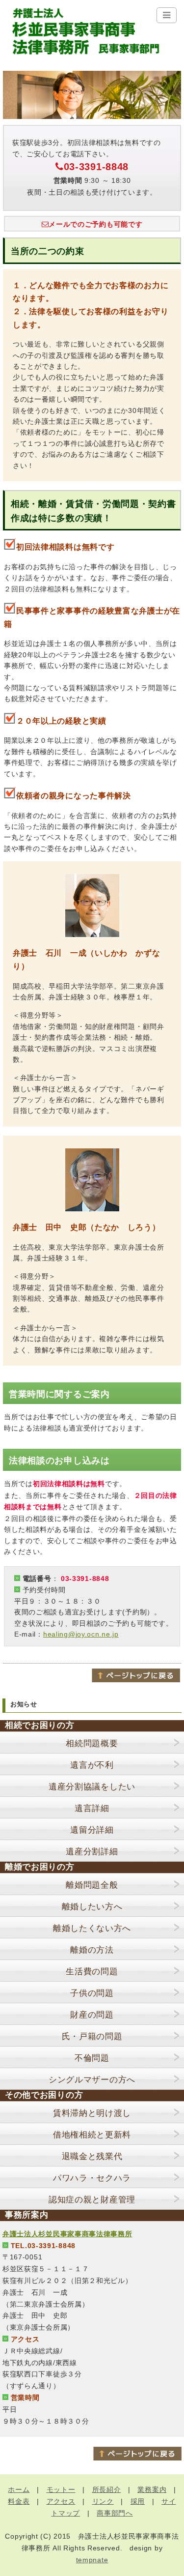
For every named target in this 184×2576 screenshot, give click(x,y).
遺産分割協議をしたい (92, 1787)
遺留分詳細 (92, 1830)
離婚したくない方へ (92, 1928)
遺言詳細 (92, 1808)
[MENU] (167, 15)
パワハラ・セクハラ (92, 2178)
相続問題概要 (92, 1743)
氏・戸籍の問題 (92, 2036)
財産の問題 (92, 2015)
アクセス (61, 2501)
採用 (138, 2501)
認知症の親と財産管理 (92, 2200)
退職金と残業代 (92, 2156)
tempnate (92, 2560)
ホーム (19, 2489)
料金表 (19, 2501)
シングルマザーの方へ (92, 2080)
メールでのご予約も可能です (95, 224)
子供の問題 (92, 1993)
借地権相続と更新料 (92, 2135)
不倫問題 (92, 2058)
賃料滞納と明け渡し (92, 2113)
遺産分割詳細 (92, 1852)
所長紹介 (107, 2489)
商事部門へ (115, 2513)
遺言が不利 (92, 1765)
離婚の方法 (92, 1950)
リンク (103, 2501)
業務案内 (152, 2489)
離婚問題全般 (92, 1885)
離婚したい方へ (92, 1907)
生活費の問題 (92, 1972)
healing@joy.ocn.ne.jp (81, 1634)
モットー (61, 2489)
